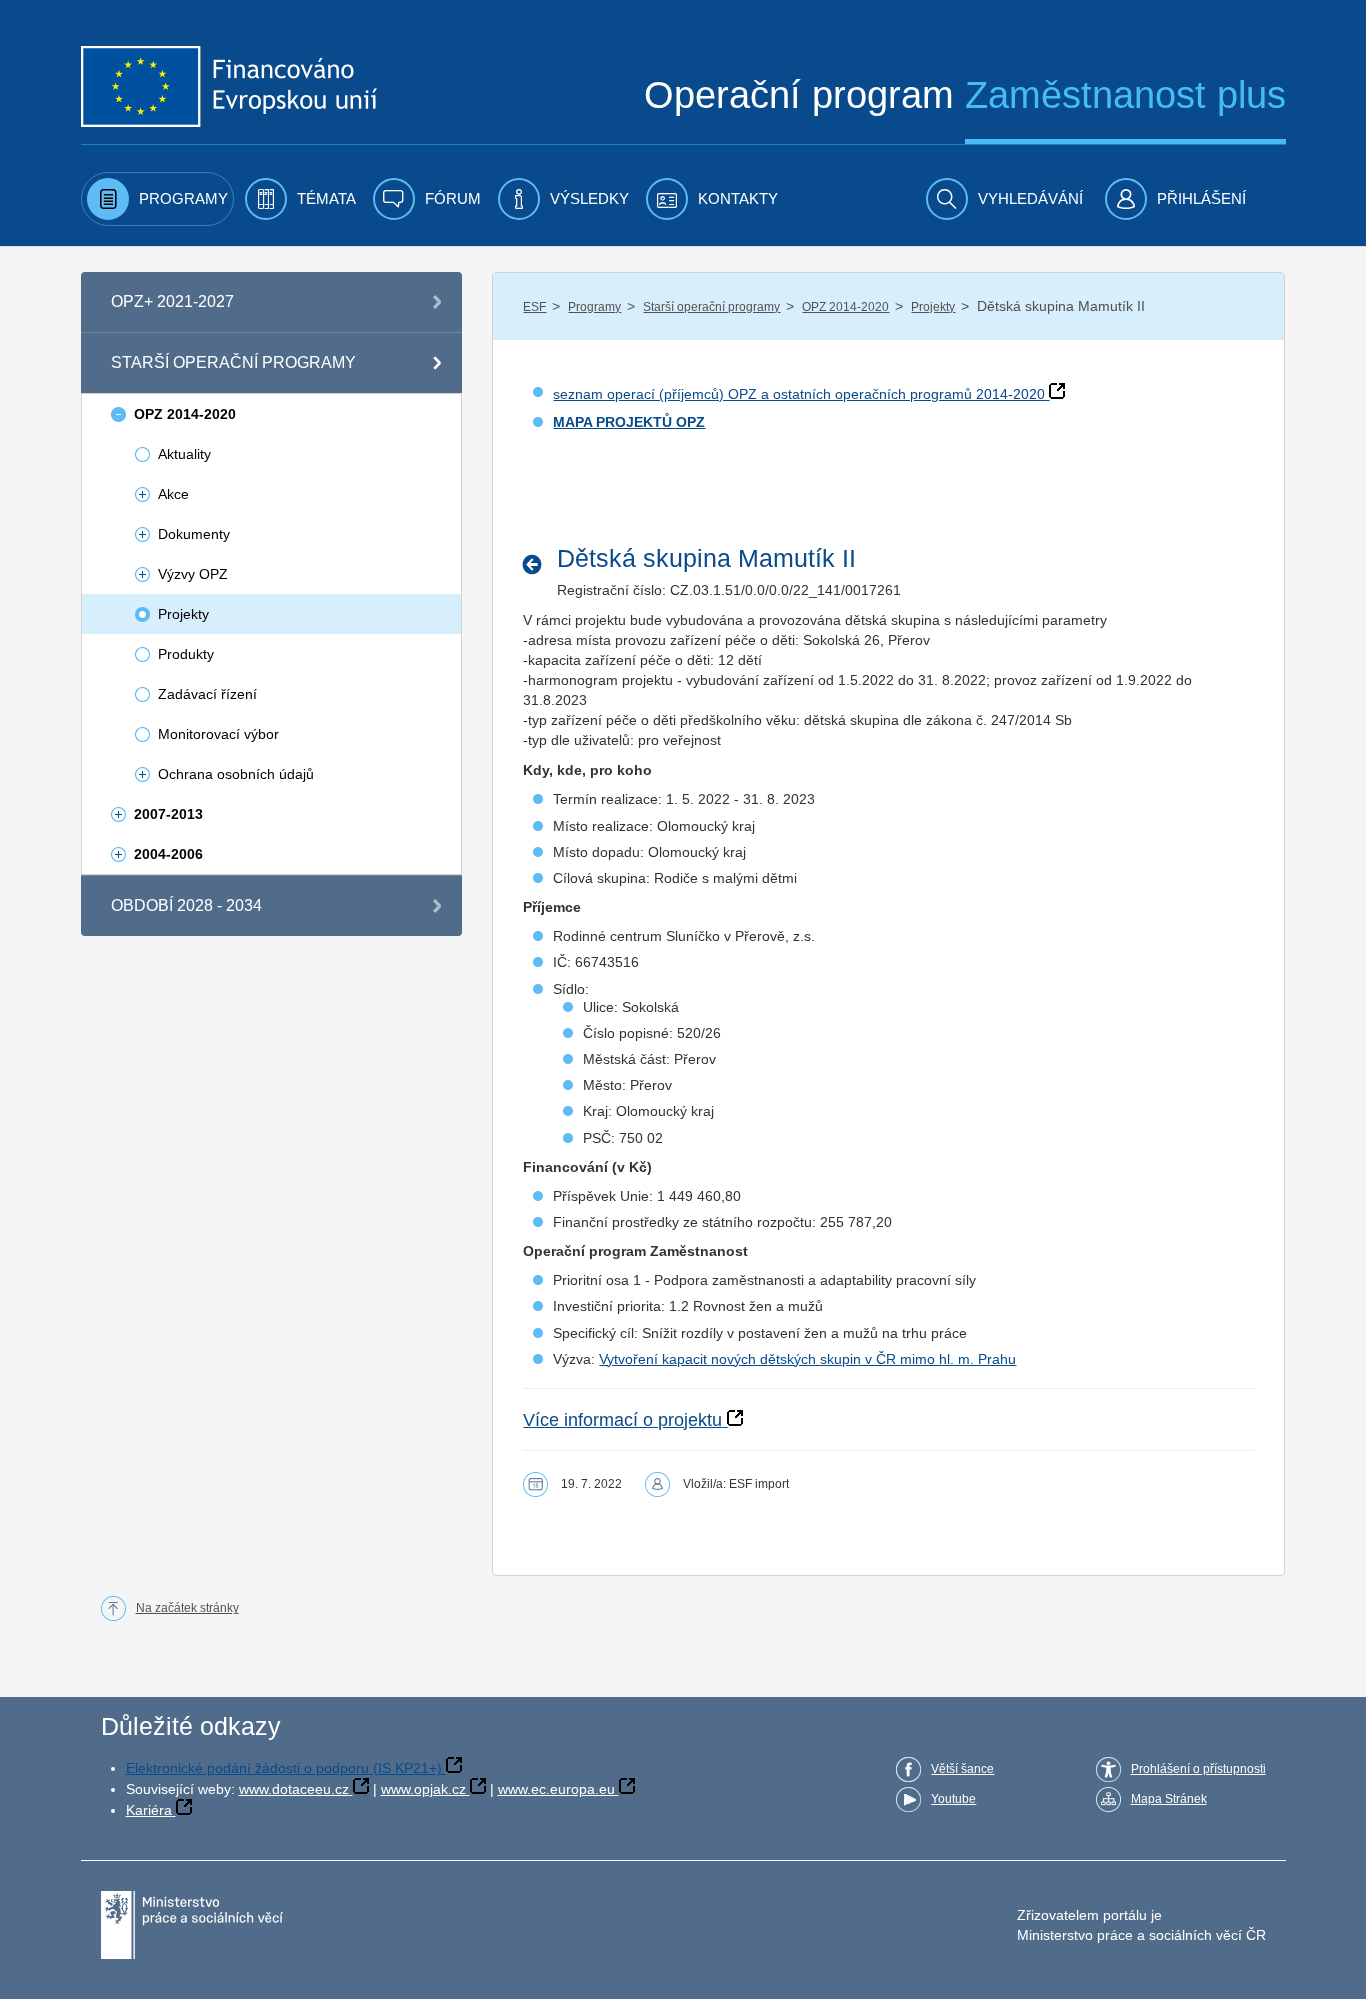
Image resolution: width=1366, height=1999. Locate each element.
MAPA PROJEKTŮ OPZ (629, 422)
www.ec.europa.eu (556, 1789)
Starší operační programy (711, 307)
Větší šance (962, 1769)
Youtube (953, 1799)
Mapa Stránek (1169, 1799)
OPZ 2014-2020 (845, 307)
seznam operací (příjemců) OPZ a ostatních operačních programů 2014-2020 (799, 394)
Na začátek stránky (187, 1608)
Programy (594, 307)
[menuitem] (157, 199)
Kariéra (149, 1810)
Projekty (933, 307)
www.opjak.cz (423, 1789)
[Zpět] (537, 564)
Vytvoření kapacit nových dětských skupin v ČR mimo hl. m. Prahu (807, 1359)
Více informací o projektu (622, 1420)
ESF (534, 307)
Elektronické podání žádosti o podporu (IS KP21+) (284, 1768)
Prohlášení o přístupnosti (1198, 1769)
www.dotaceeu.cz (294, 1789)
